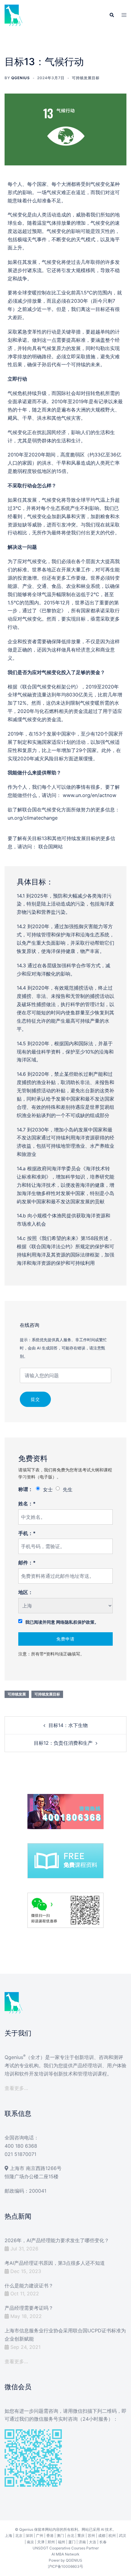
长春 (103, 2542)
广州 (40, 2535)
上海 (9, 2535)
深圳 (29, 2535)
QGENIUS (74, 2560)
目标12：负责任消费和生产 (63, 1743)
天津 (41, 2542)
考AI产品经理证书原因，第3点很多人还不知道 (55, 2263)
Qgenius (21, 78)
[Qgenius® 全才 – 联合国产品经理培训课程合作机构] (14, 15)
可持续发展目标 (86, 78)
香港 (50, 2535)
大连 (93, 2542)
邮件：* (27, 1563)
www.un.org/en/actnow (90, 795)
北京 (19, 2535)
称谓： (26, 1489)
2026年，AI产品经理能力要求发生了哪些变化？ (57, 2240)
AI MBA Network (65, 2554)
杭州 (112, 2535)
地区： (26, 1592)
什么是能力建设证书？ (29, 2286)
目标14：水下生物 (68, 1725)
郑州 (51, 2542)
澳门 (60, 2535)
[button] (112, 15)
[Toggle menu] (124, 15)
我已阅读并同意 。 (62, 1622)
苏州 (91, 2535)
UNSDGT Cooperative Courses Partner (66, 2548)
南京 (30, 2542)
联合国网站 (51, 847)
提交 (35, 1399)
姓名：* (27, 1504)
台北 (71, 2535)
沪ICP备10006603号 (65, 2566)
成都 (102, 2535)
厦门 (72, 2542)
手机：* (27, 1533)
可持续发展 (17, 1694)
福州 (62, 2542)
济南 (82, 2542)
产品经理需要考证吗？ (29, 2308)
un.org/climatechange (33, 818)
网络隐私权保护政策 (75, 1622)
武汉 (122, 2535)
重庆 (81, 2535)
